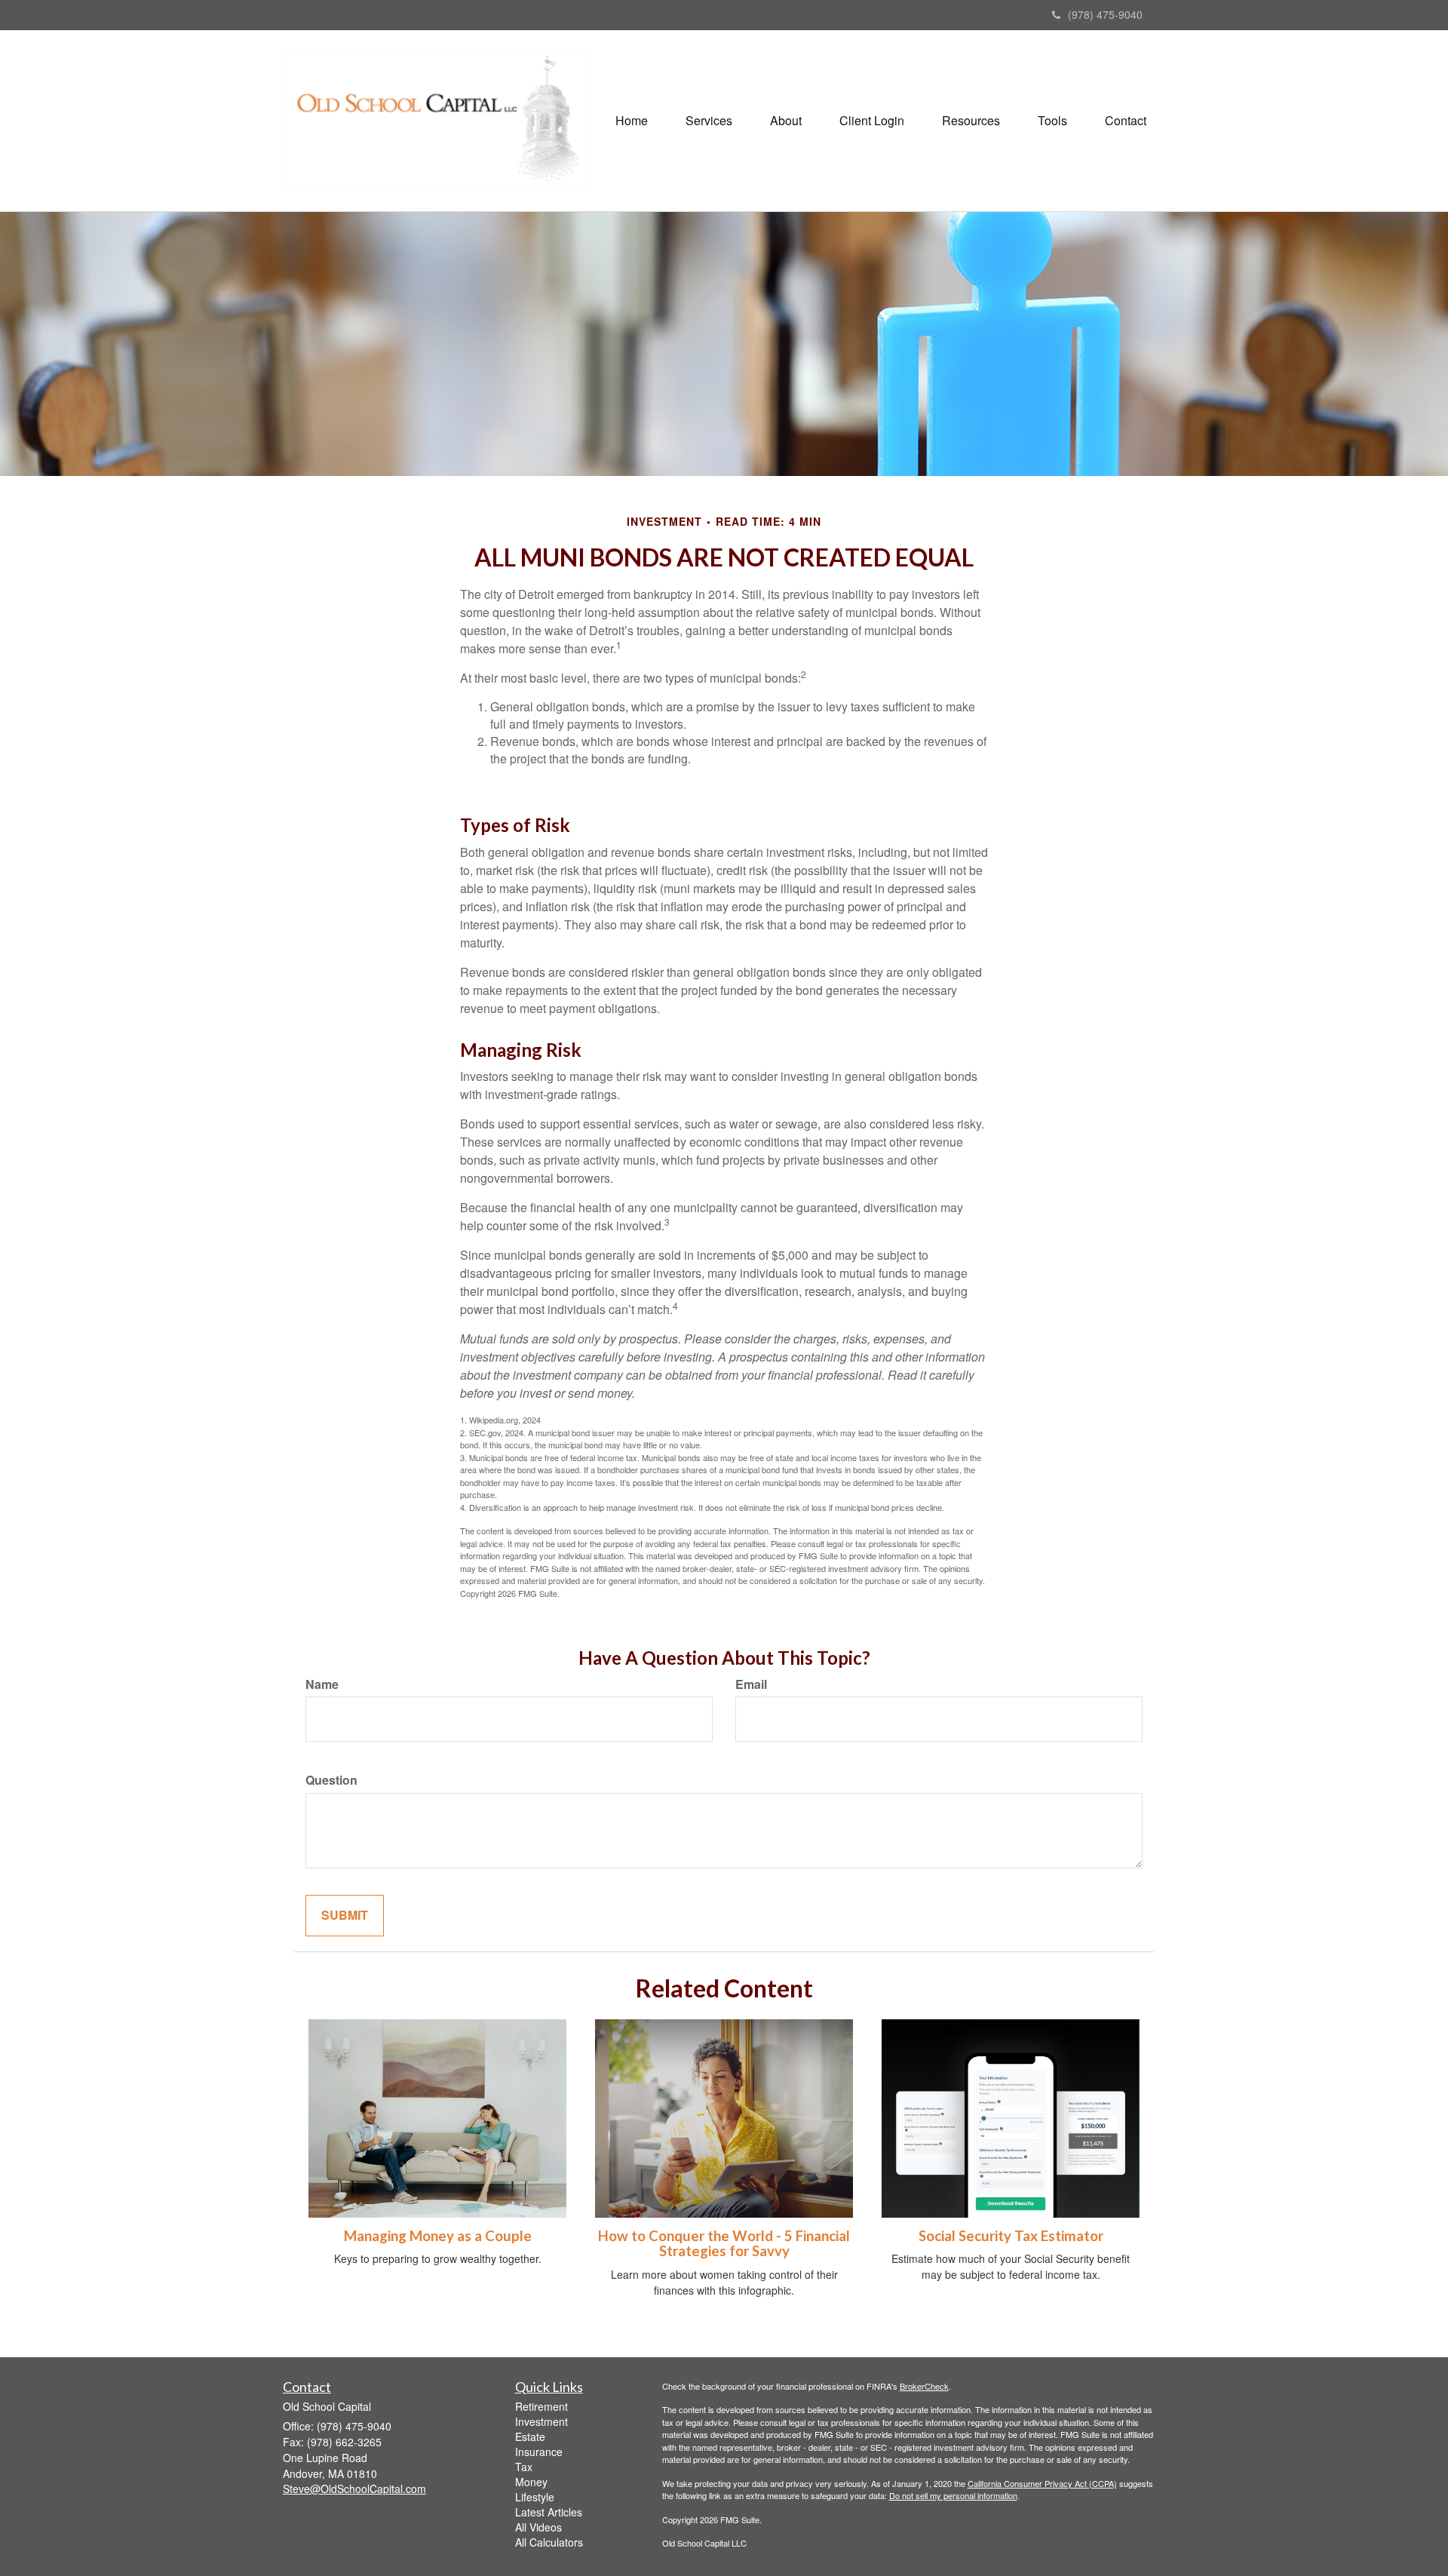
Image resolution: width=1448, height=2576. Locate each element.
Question (331, 1780)
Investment (541, 2421)
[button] (709, 121)
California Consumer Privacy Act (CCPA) (1042, 2483)
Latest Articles (549, 2512)
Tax (524, 2467)
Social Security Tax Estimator (1011, 2236)
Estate (530, 2436)
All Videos (538, 2527)
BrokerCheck (924, 2386)
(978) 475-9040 (1105, 14)
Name (322, 1684)
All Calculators (549, 2542)
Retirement (541, 2406)
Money (531, 2482)
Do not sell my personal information (953, 2495)
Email (751, 1684)
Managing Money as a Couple (438, 2236)
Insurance (539, 2452)
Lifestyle (535, 2497)
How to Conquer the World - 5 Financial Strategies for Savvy (724, 2244)
